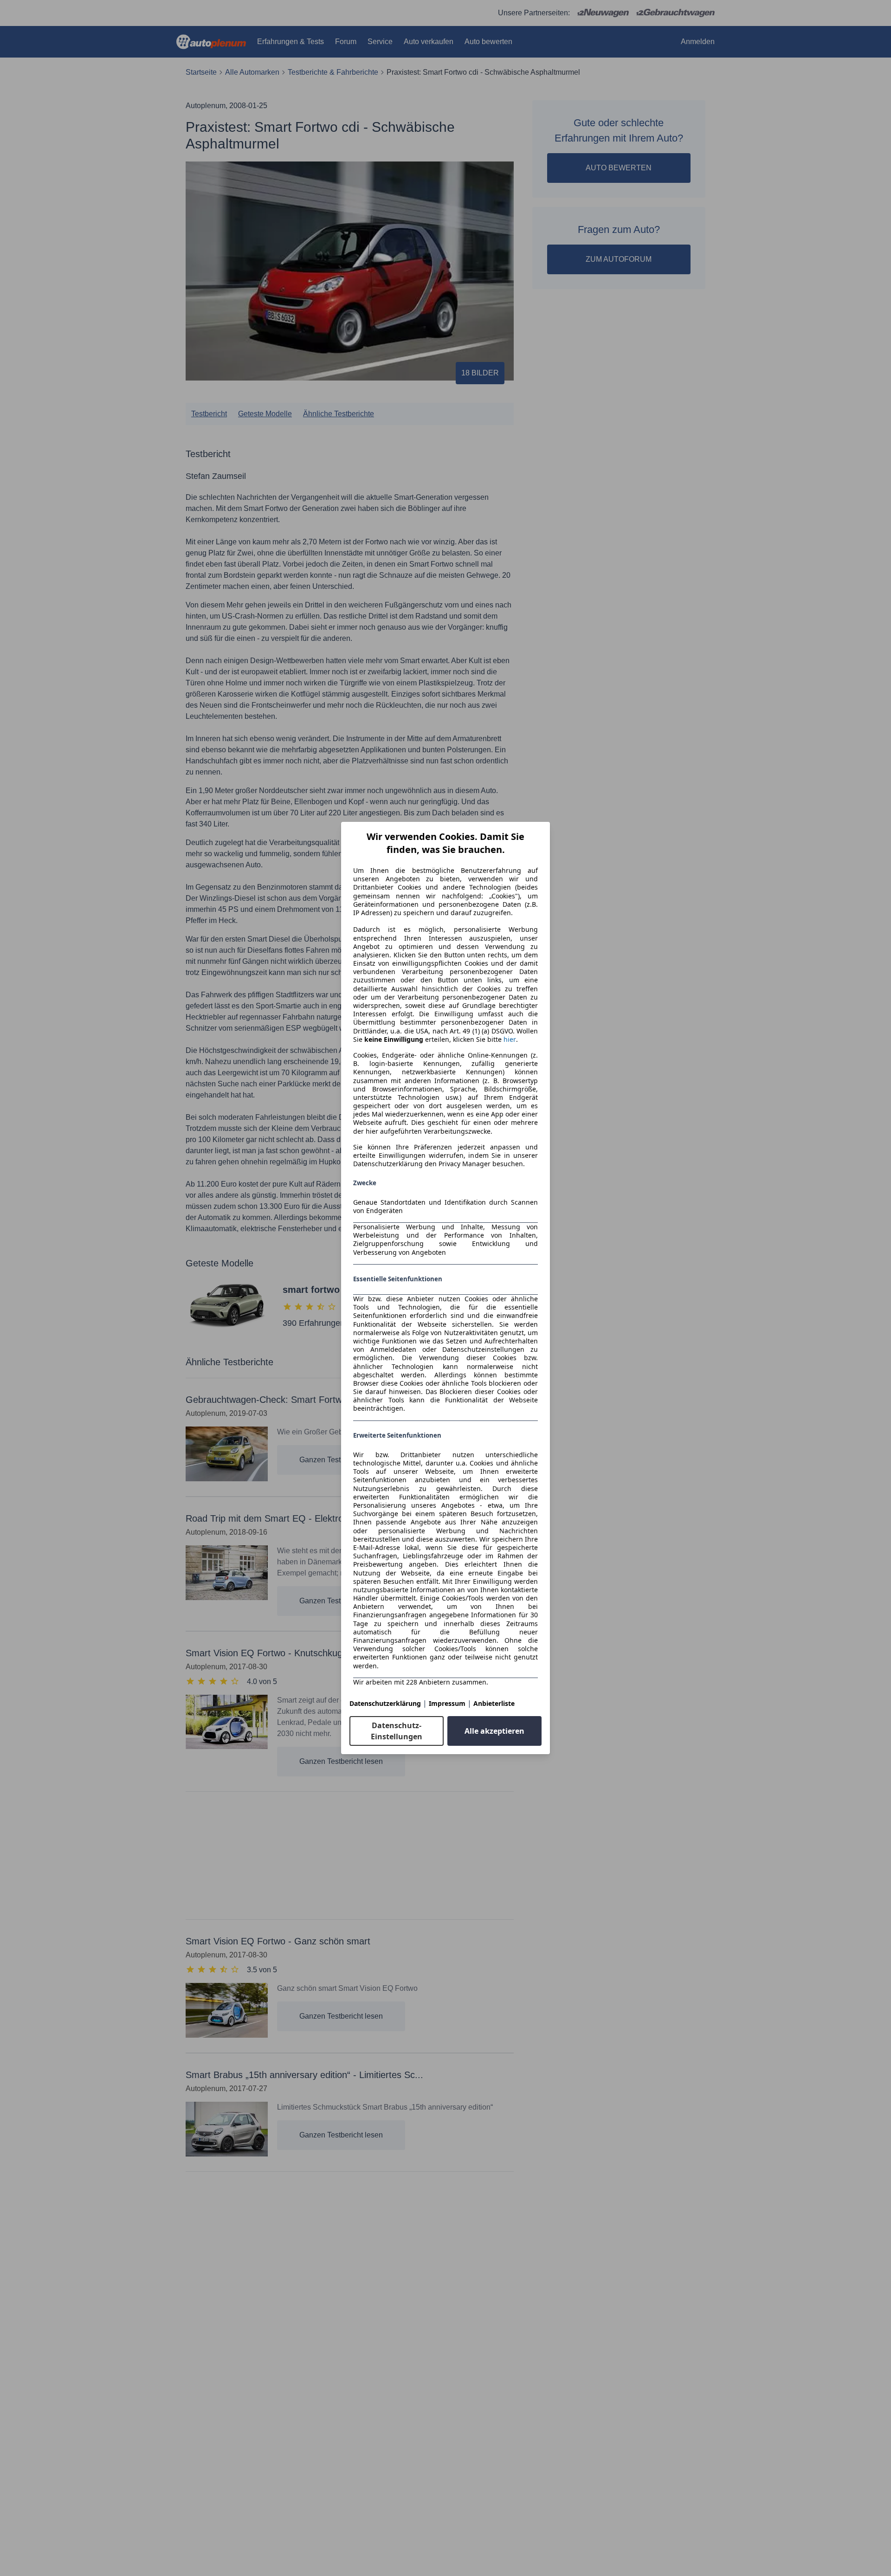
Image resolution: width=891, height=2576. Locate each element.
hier (510, 1039)
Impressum (447, 1703)
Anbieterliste (494, 1703)
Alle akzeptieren (494, 1731)
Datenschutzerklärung (385, 1703)
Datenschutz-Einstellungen (397, 1731)
